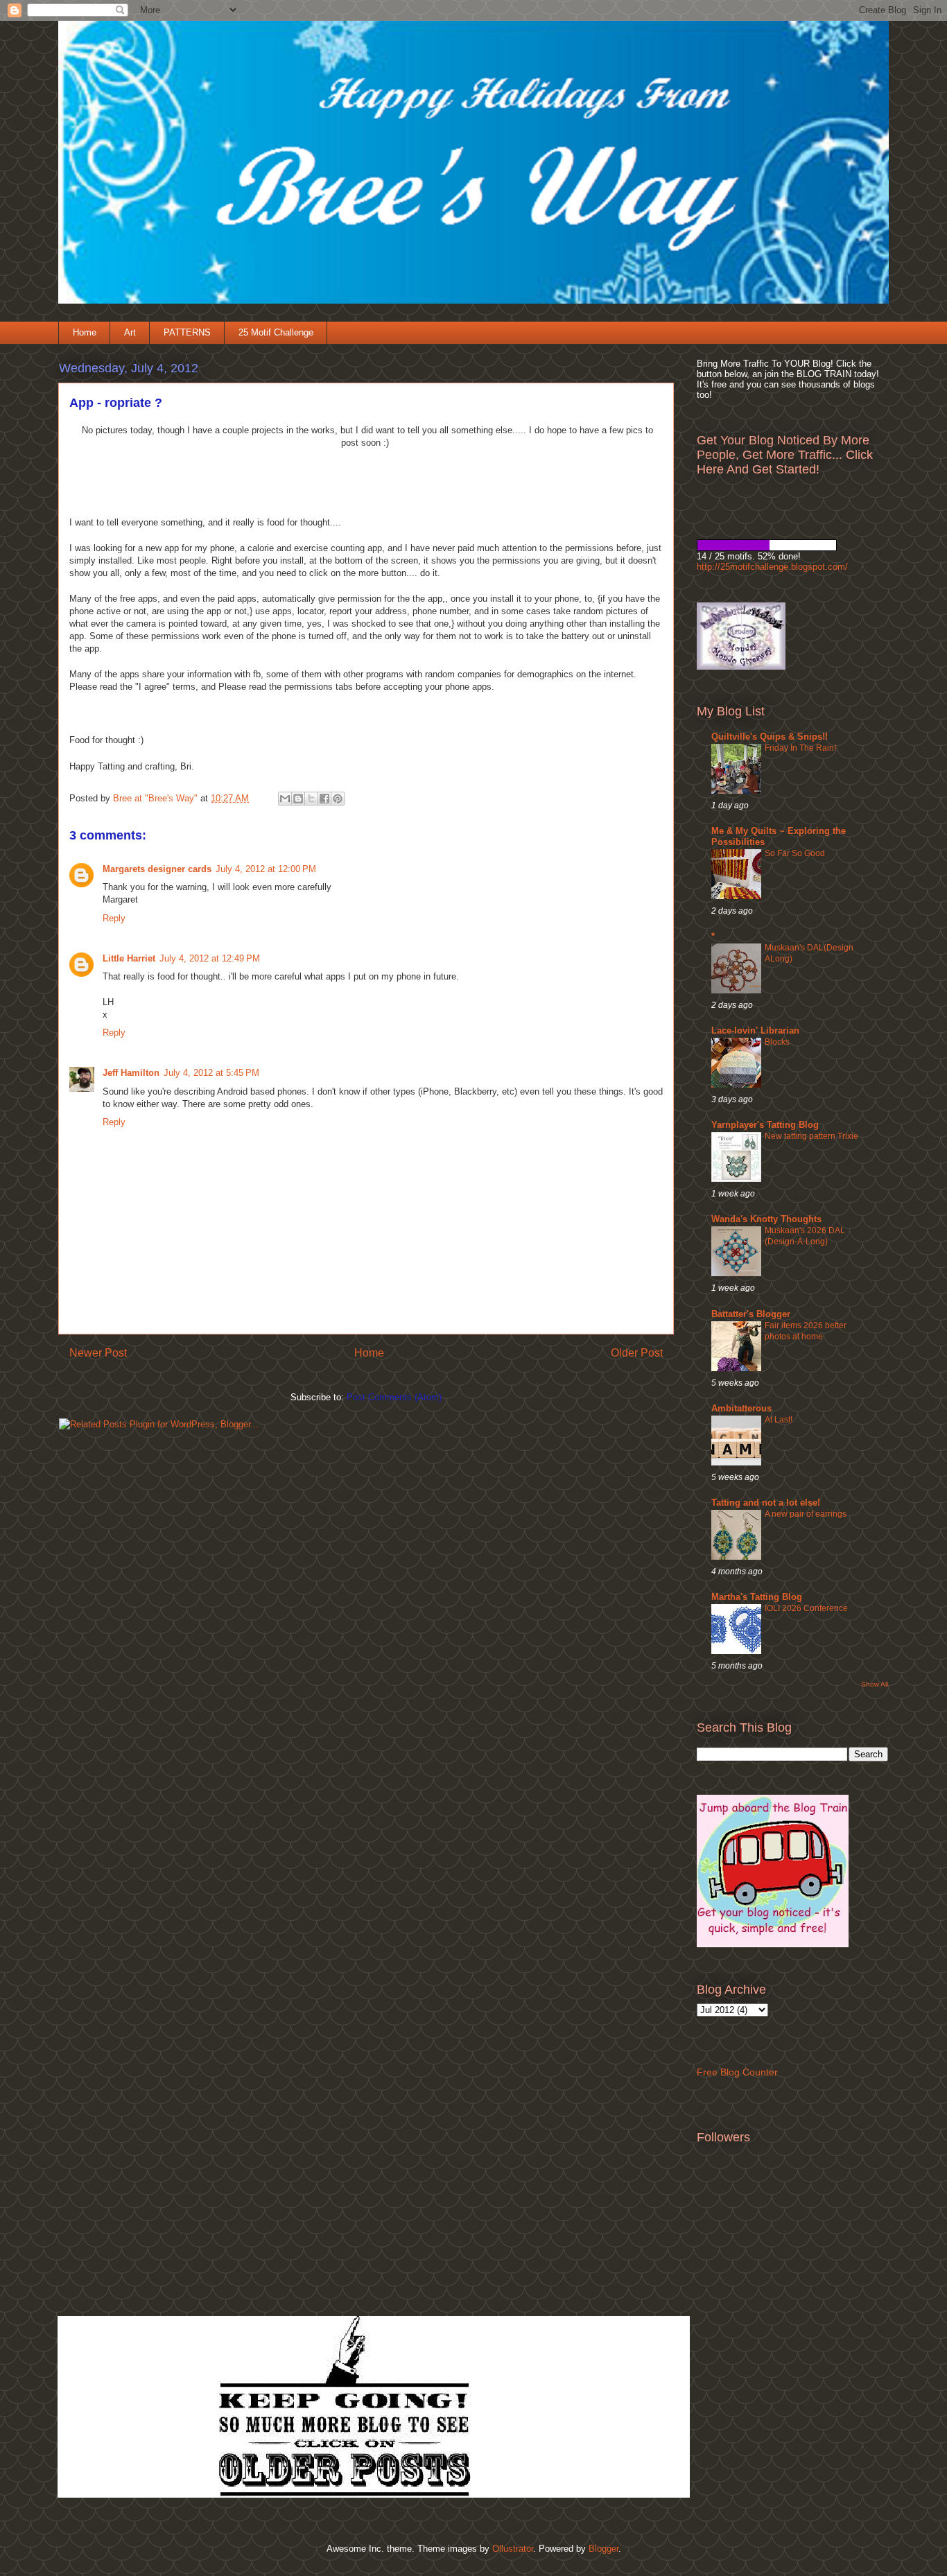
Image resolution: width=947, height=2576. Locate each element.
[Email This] (285, 799)
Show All (875, 1684)
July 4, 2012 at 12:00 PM (266, 869)
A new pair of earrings (806, 1514)
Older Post (637, 1353)
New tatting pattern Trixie (811, 1136)
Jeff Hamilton (131, 1073)
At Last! (779, 1420)
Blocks (777, 1042)
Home (85, 332)
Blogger (603, 2549)
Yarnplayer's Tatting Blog (765, 1125)
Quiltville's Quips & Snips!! (770, 737)
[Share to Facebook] (324, 799)
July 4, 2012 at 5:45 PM (211, 1073)
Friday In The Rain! (800, 748)
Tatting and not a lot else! (766, 1503)
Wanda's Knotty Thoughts (766, 1219)
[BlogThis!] (298, 799)
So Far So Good (795, 853)
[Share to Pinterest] (338, 799)
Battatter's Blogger (751, 1314)
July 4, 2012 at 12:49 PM (210, 958)
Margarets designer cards (157, 869)
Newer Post (98, 1353)
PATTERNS (187, 332)
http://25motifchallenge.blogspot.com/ (772, 567)
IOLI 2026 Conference (806, 1608)
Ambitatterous (741, 1408)
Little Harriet (129, 958)
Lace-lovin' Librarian (755, 1030)
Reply (114, 918)
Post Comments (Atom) (394, 1397)
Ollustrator (513, 2549)
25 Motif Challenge (276, 332)
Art (130, 332)
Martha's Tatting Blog (757, 1597)
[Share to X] (311, 799)
